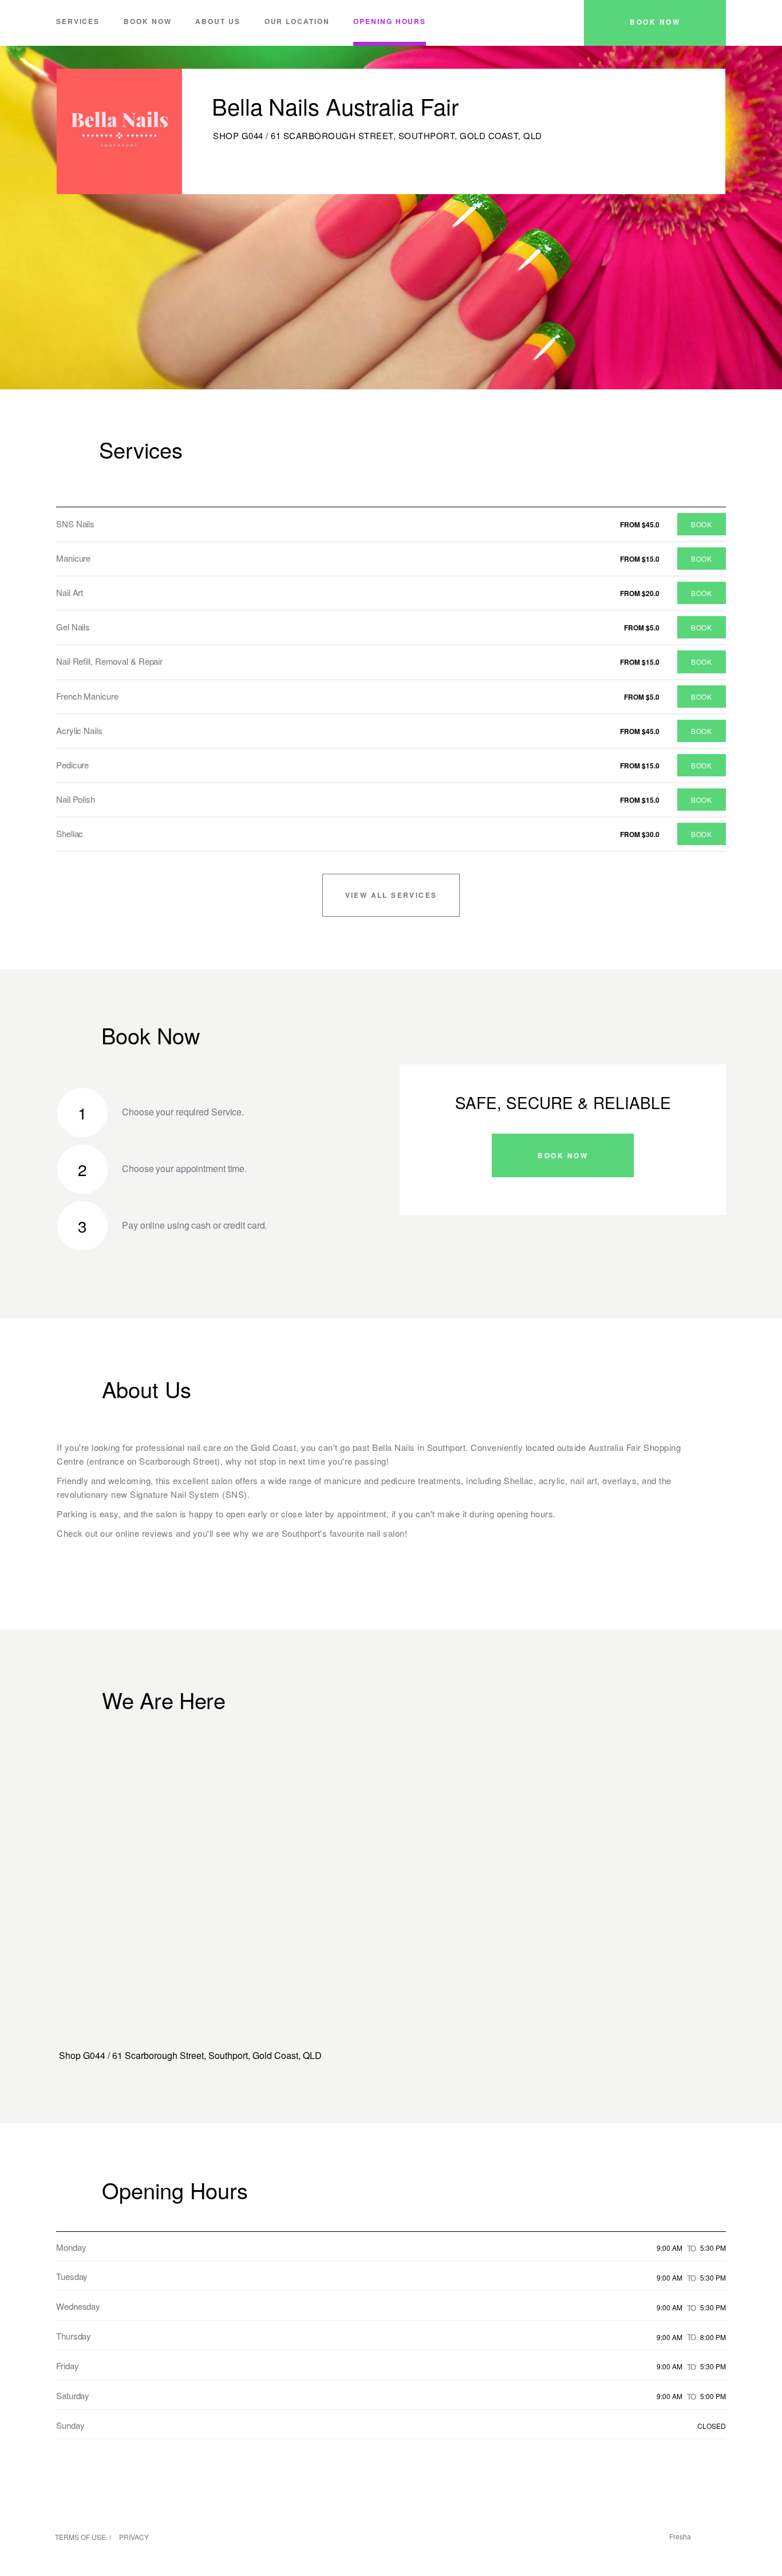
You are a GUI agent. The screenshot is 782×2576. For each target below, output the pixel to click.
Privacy (134, 2537)
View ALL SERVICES (391, 895)
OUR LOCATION (297, 21)
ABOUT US (218, 21)
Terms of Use (80, 2537)
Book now (147, 21)
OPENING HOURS (390, 21)
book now (655, 22)
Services (78, 21)
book (701, 524)
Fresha (680, 2536)
